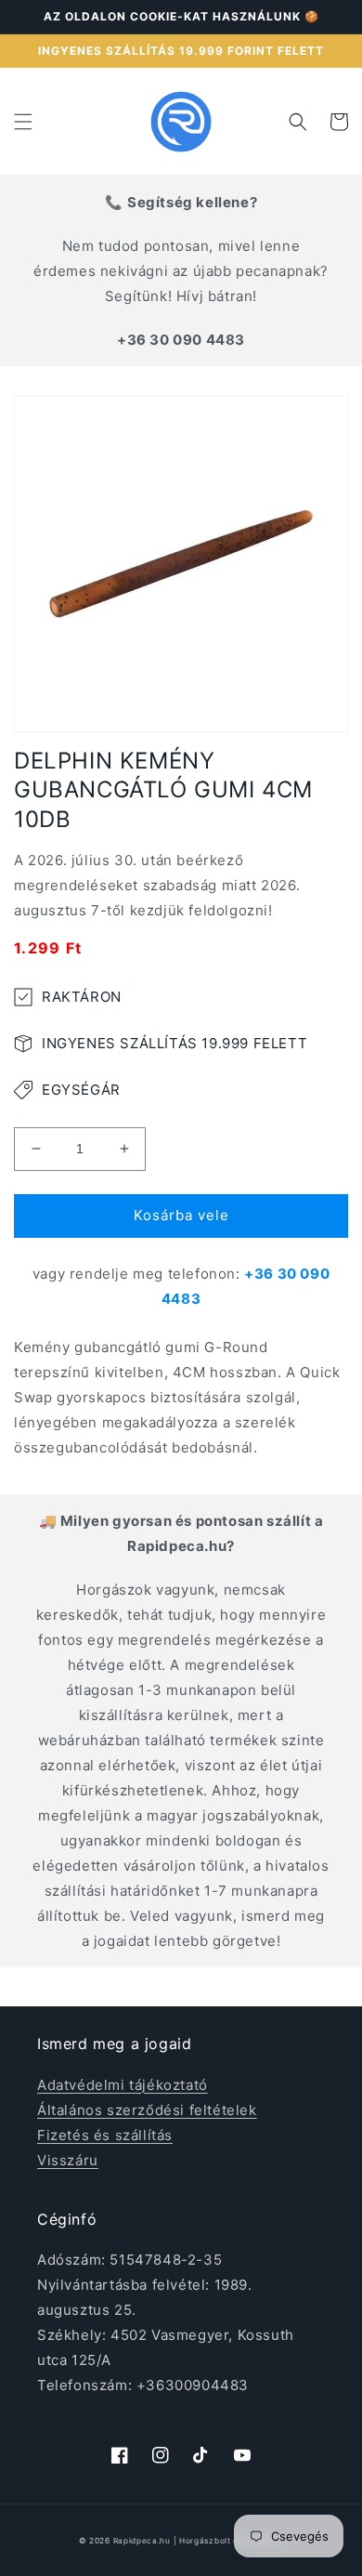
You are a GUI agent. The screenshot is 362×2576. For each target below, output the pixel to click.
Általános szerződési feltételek (147, 2110)
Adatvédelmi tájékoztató (123, 2085)
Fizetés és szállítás (105, 2135)
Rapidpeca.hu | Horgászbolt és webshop (199, 2541)
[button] (23, 122)
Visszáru (68, 2160)
